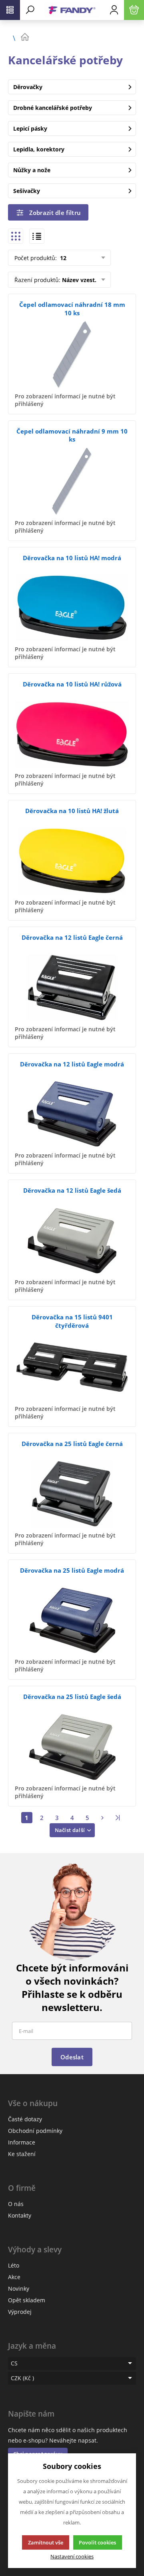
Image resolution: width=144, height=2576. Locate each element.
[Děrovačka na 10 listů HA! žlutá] (72, 861)
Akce (14, 2277)
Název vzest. (79, 280)
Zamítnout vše (46, 2542)
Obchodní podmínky (35, 2131)
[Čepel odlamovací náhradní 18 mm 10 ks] (72, 355)
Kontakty (20, 2215)
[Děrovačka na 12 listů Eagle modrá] (72, 1114)
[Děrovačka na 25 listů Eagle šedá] (72, 1747)
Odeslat (72, 2057)
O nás (16, 2204)
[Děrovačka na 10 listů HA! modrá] (72, 608)
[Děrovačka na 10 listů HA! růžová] (72, 734)
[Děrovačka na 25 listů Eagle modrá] (72, 1620)
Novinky (19, 2289)
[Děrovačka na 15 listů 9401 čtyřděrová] (72, 1367)
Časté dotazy (25, 2119)
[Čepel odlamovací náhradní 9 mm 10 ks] (72, 481)
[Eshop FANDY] (72, 10)
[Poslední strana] (118, 1818)
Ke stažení (22, 2154)
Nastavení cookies (72, 2557)
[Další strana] (103, 1818)
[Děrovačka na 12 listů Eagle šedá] (72, 1240)
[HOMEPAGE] (78, 37)
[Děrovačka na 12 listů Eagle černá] (72, 988)
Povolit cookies (97, 2542)
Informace (22, 2142)
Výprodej (20, 2312)
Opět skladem (27, 2300)
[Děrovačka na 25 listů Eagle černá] (72, 1494)
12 (62, 258)
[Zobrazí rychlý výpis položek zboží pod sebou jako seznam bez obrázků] (37, 236)
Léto (14, 2265)
